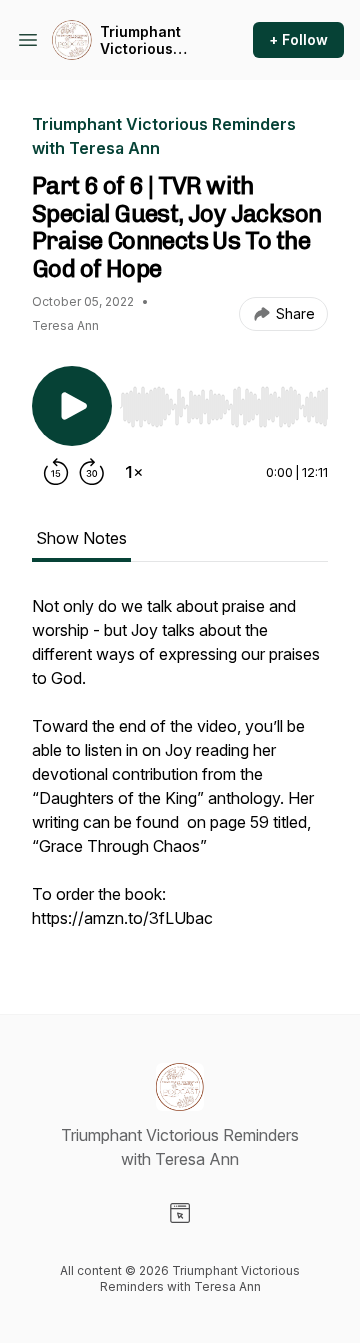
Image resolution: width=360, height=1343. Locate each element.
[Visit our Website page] (180, 1213)
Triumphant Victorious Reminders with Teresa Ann (154, 40)
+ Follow (298, 39)
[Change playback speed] (134, 472)
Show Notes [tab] (81, 538)
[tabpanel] (180, 772)
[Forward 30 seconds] (92, 472)
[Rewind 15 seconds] (56, 472)
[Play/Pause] (72, 406)
